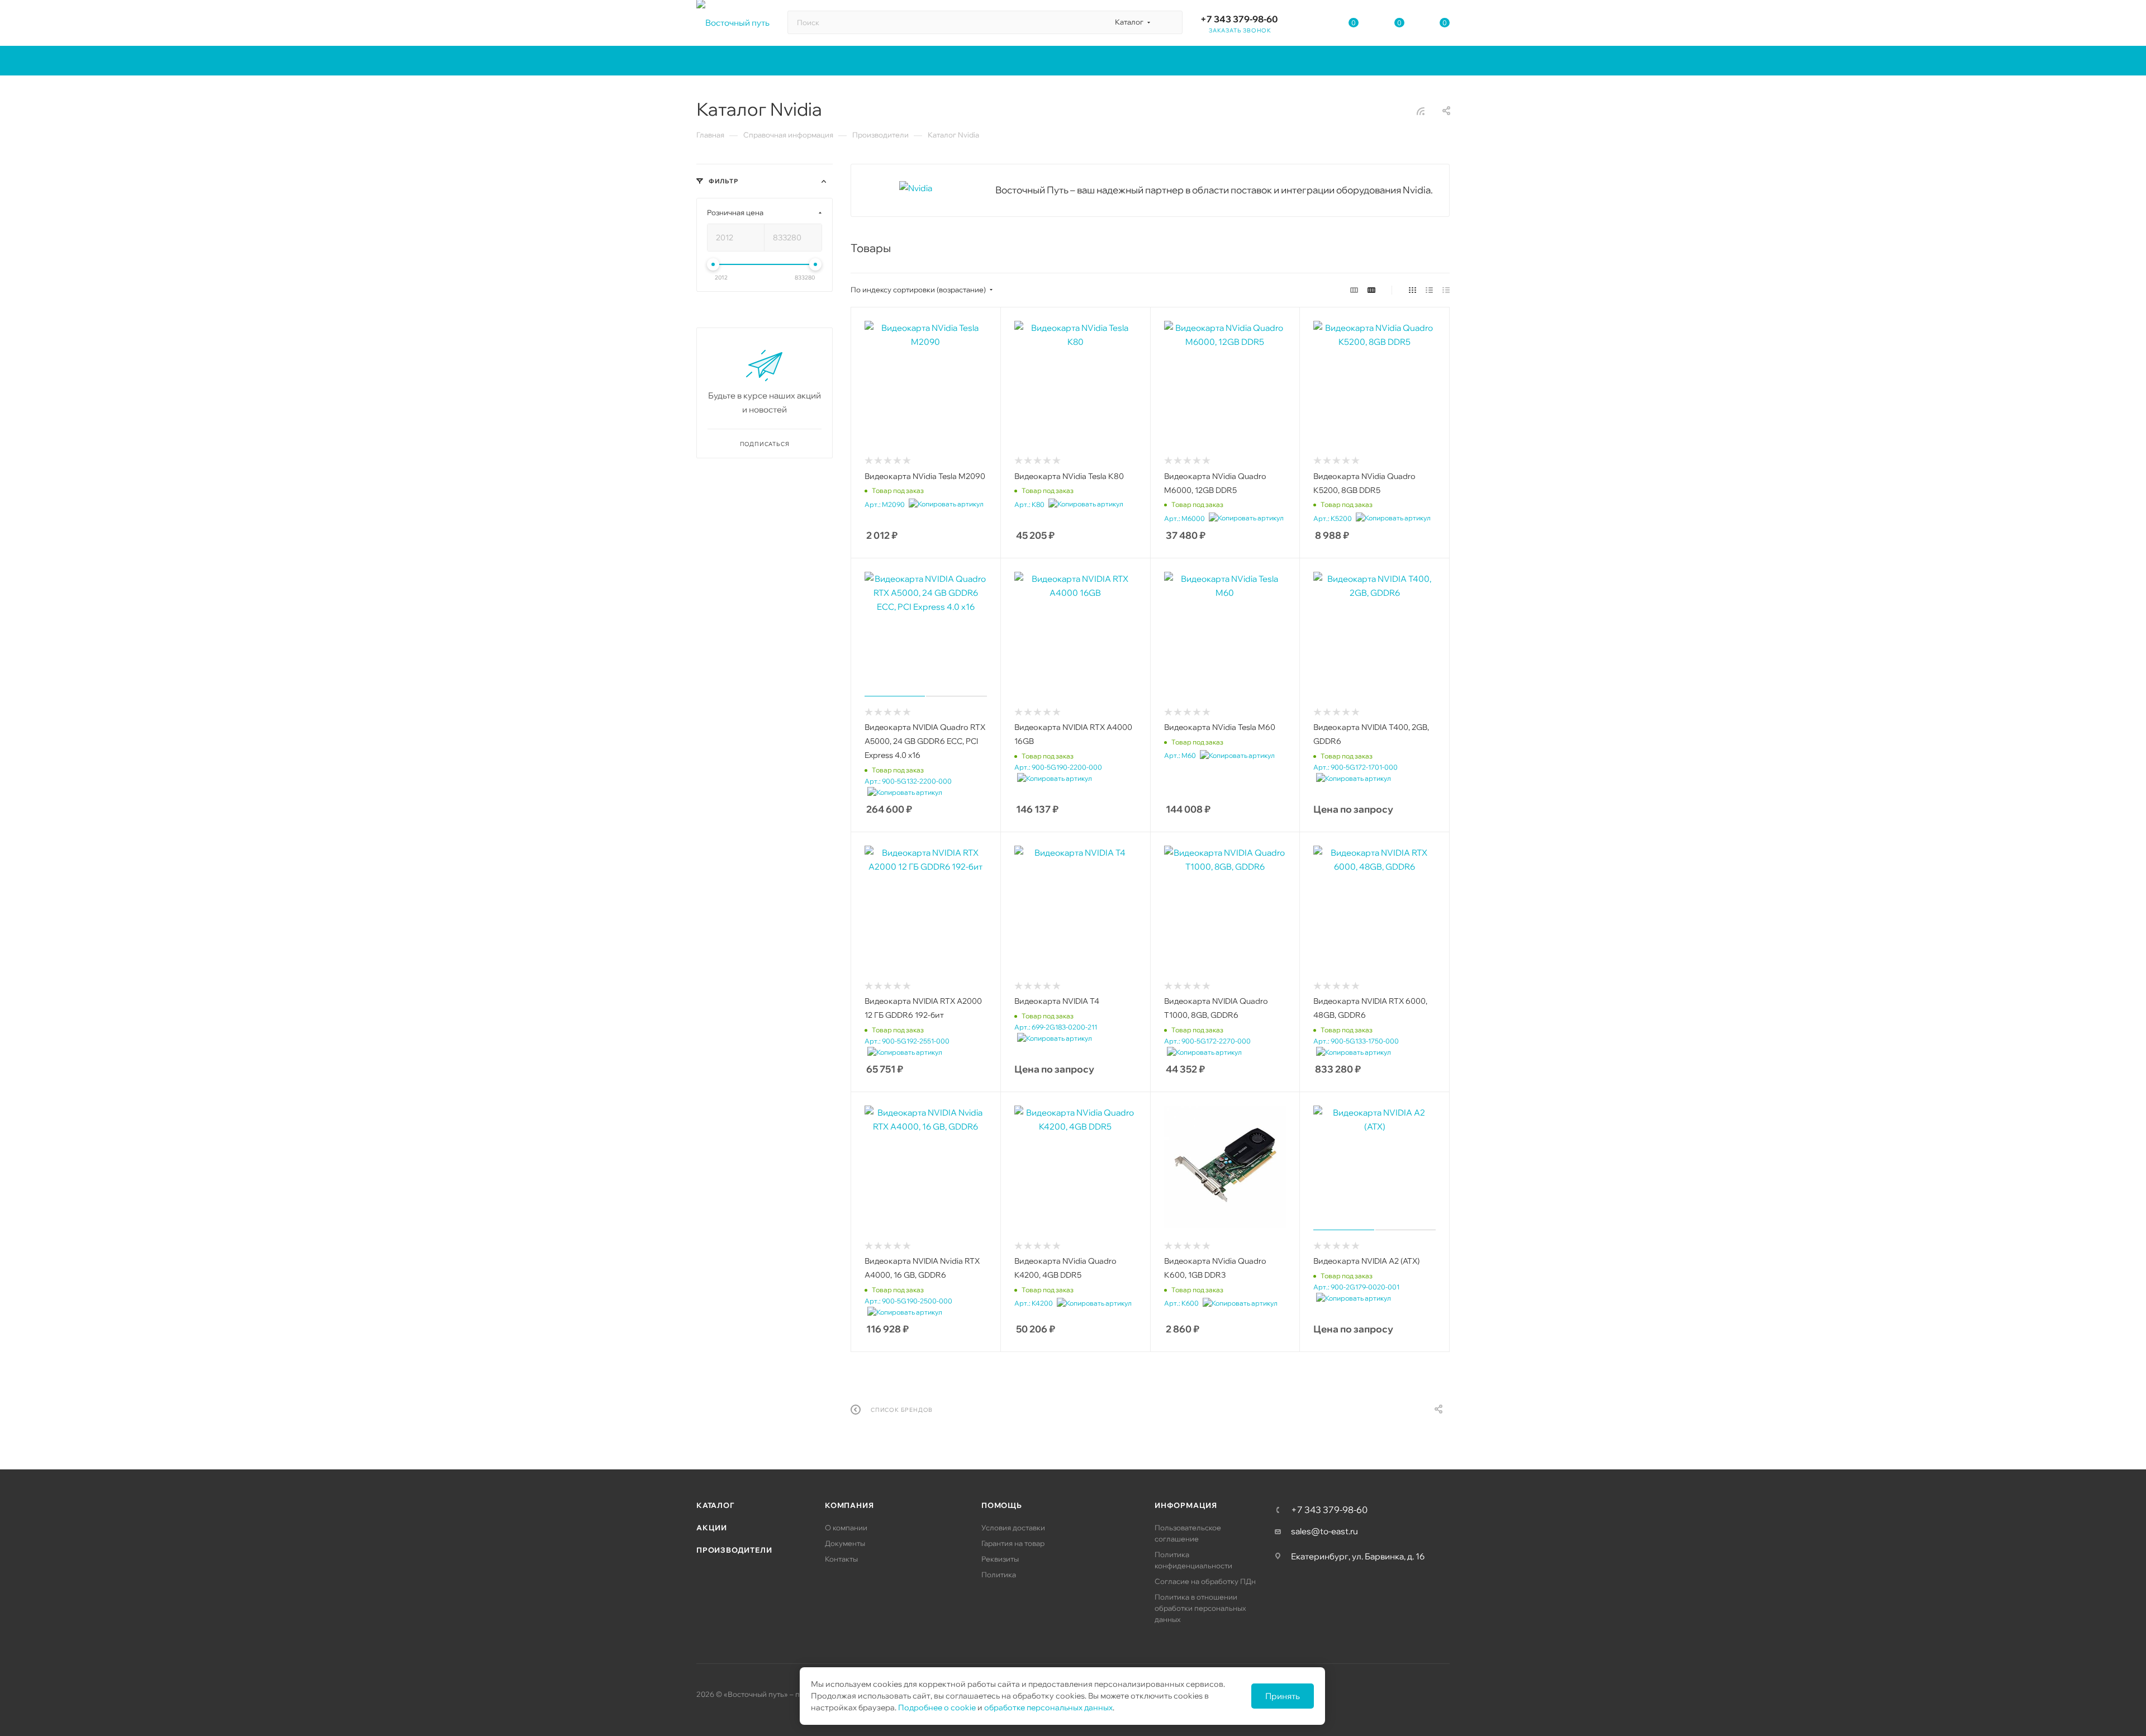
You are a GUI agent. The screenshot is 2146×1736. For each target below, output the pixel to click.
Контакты (841, 1559)
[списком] (1429, 290)
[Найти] (1169, 22)
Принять (1283, 1696)
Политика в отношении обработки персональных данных (1200, 1608)
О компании (846, 1528)
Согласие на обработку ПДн (1205, 1581)
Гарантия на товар (1013, 1543)
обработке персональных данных (1048, 1707)
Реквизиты (1000, 1559)
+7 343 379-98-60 (1239, 19)
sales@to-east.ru (1324, 1531)
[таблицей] (1446, 290)
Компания (849, 1505)
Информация (1186, 1505)
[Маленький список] (1354, 290)
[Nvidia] (916, 188)
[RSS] (1421, 111)
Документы (845, 1543)
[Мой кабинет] (1308, 25)
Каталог (715, 1505)
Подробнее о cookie (937, 1707)
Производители (734, 1550)
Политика (999, 1574)
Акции (712, 1528)
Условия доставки (1013, 1528)
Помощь (1002, 1505)
